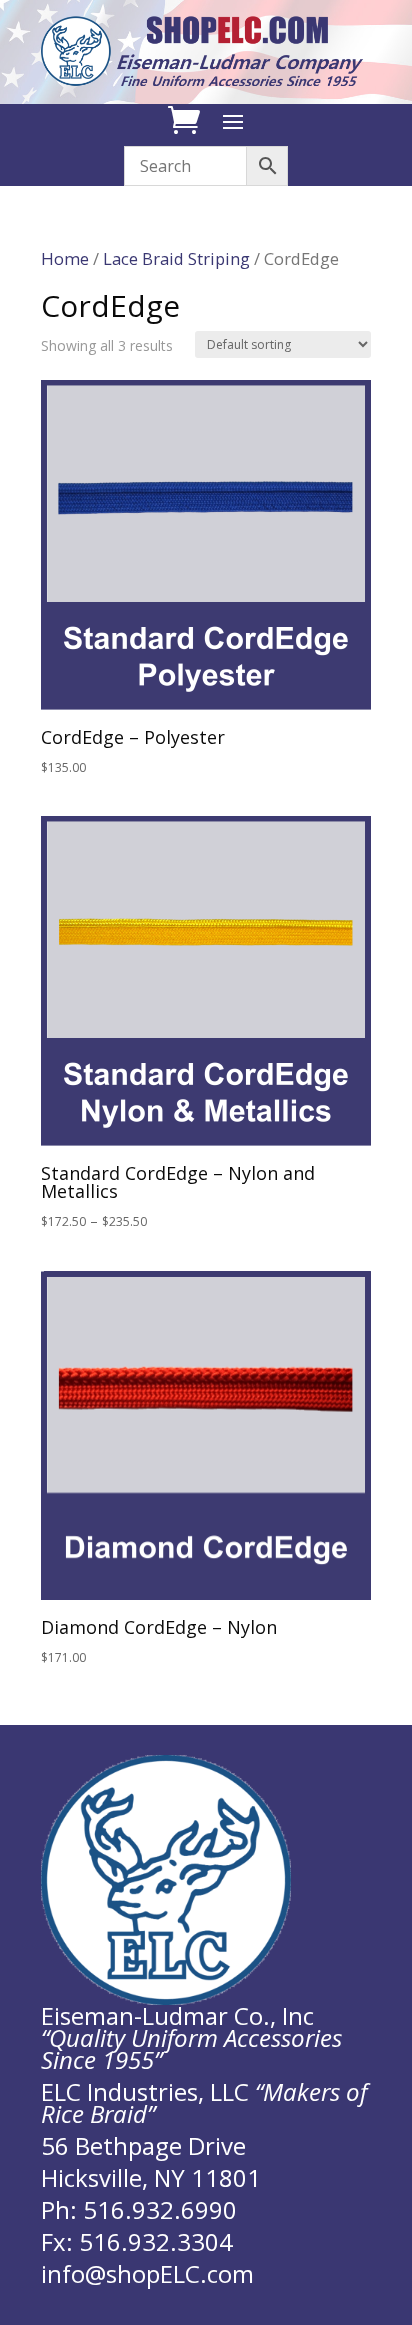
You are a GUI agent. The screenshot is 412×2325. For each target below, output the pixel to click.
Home (65, 258)
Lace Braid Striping (176, 258)
